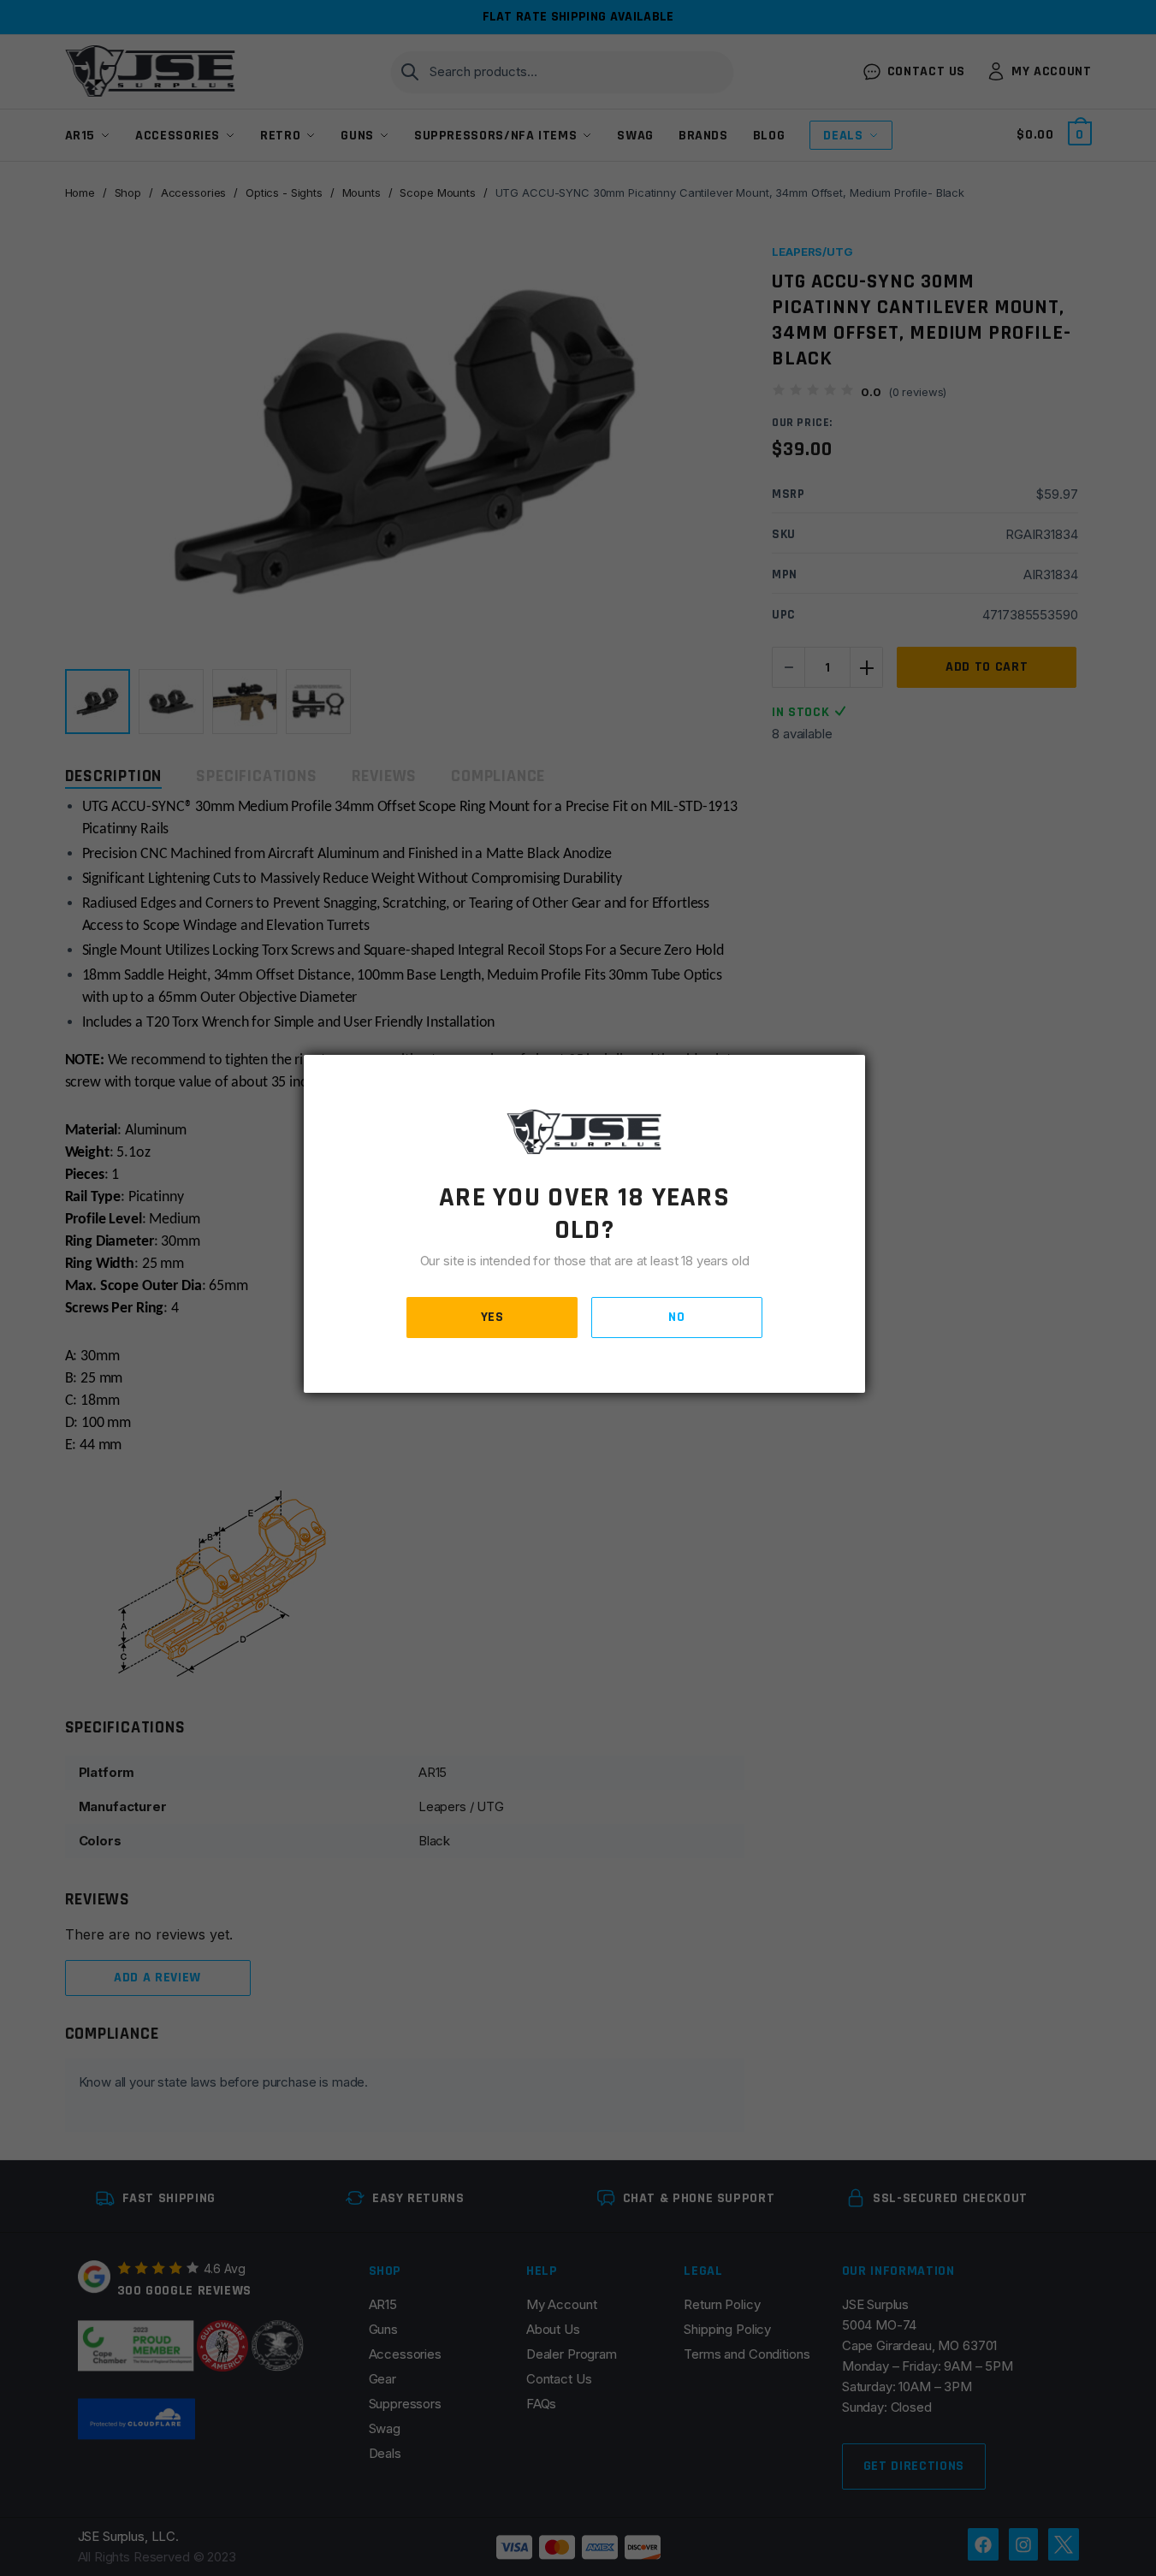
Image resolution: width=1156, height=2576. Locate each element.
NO (676, 1317)
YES (492, 1317)
